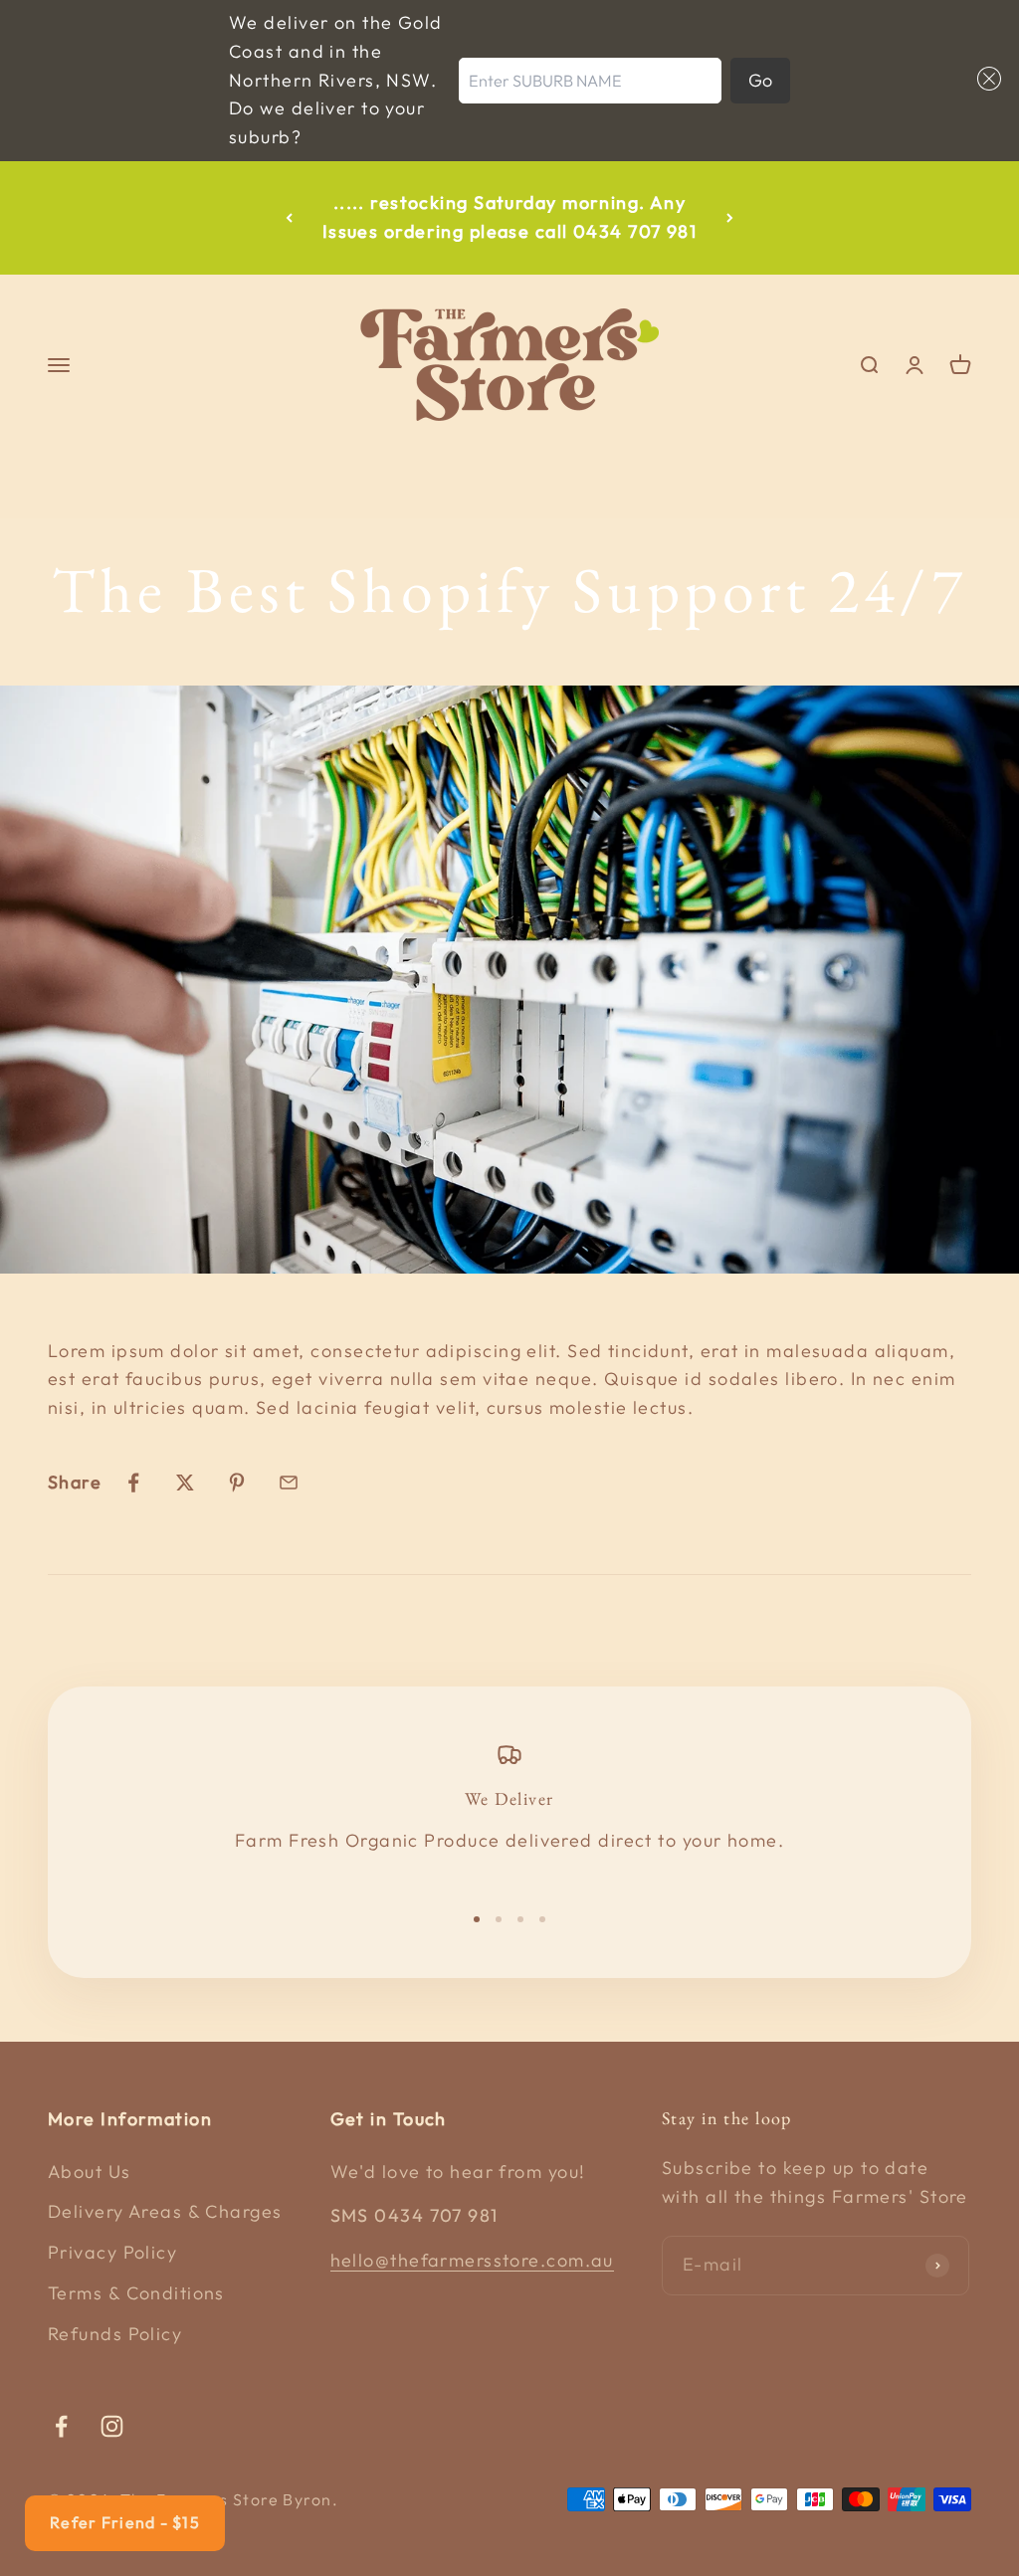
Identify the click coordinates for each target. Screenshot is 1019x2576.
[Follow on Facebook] (61, 2426)
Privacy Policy (112, 2252)
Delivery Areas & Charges (165, 2211)
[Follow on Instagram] (112, 2426)
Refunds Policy (115, 2334)
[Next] (730, 218)
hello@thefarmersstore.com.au (472, 2260)
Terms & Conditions (136, 2293)
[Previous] (289, 218)
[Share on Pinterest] (237, 1483)
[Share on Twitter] (185, 1483)
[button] (985, 79)
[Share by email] (289, 1483)
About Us (90, 2172)
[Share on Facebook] (133, 1483)
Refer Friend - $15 (125, 2522)
